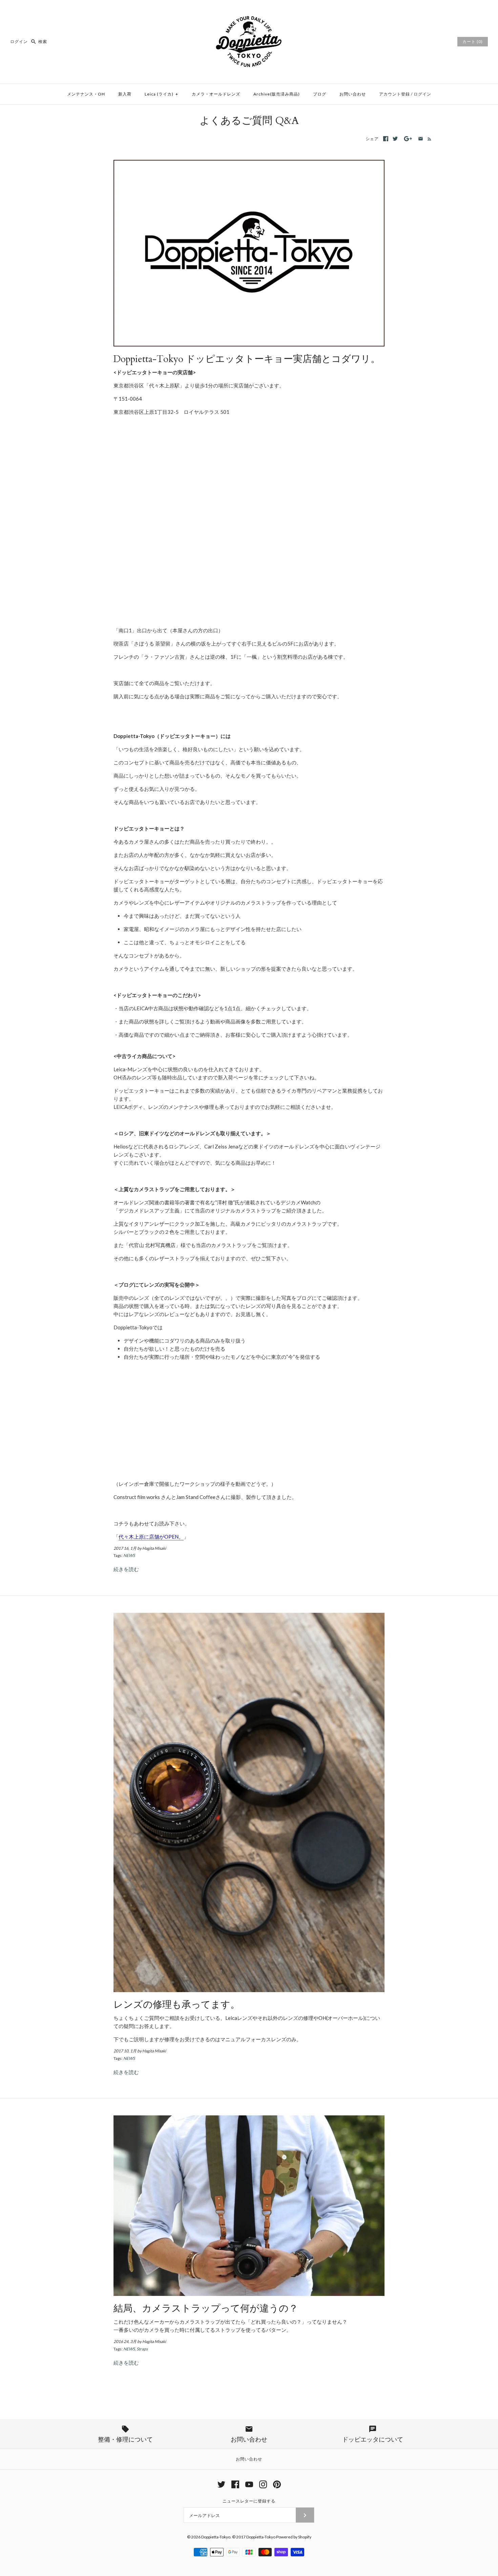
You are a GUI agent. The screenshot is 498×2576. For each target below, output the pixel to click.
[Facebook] (235, 2484)
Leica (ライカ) (161, 94)
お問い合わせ (353, 94)
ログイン (19, 41)
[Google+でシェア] (408, 139)
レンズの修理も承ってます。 (177, 2005)
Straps (142, 2349)
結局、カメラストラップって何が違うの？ (206, 2309)
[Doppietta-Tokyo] (249, 11)
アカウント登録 (395, 94)
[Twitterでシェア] (395, 139)
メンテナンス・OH (86, 94)
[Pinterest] (277, 2484)
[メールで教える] (421, 139)
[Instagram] (263, 2484)
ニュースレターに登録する (249, 2501)
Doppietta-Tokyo (216, 2537)
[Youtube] (249, 2484)
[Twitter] (221, 2484)
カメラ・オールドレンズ (216, 94)
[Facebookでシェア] (386, 139)
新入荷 (125, 94)
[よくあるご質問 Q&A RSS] (428, 139)
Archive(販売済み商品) (277, 94)
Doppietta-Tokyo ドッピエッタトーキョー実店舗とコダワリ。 (247, 359)
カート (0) (473, 41)
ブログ (320, 94)
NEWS (129, 1555)
